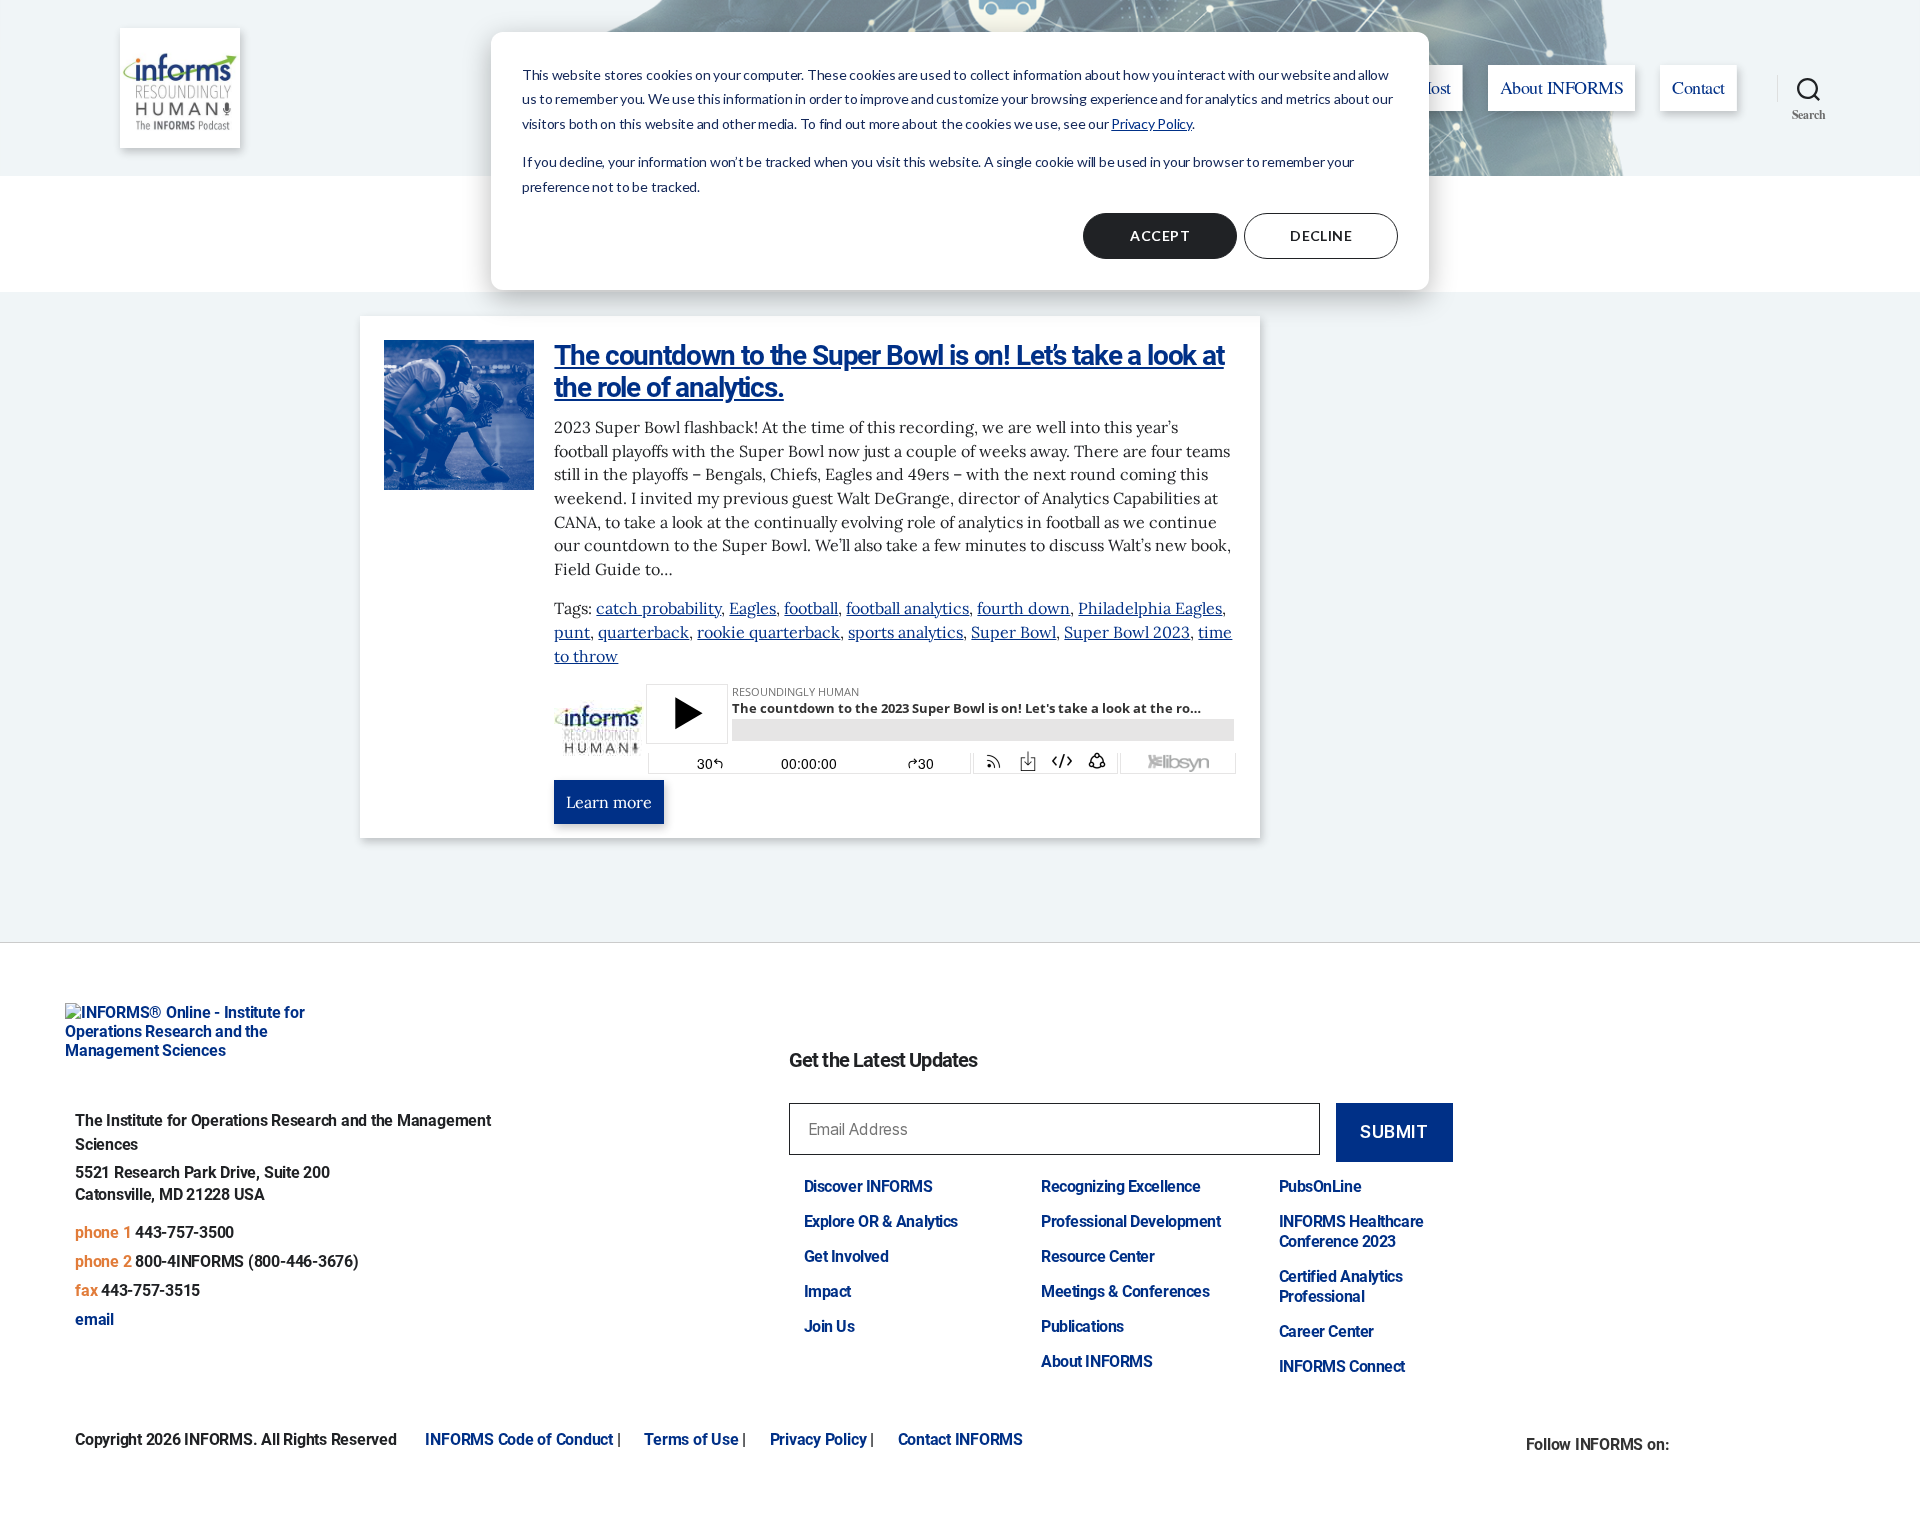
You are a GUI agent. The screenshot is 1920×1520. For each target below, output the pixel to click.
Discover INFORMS (868, 1186)
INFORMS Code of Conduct (518, 1439)
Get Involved (846, 1256)
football (811, 608)
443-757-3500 (184, 1232)
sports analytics (905, 632)
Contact (1698, 87)
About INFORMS (1562, 87)
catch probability (658, 608)
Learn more (609, 802)
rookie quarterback (768, 632)
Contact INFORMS (960, 1439)
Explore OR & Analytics (881, 1221)
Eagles (752, 608)
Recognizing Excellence (1120, 1186)
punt (572, 632)
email (94, 1319)
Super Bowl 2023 (1127, 632)
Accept (1160, 235)
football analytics (907, 608)
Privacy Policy (1151, 123)
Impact (827, 1291)
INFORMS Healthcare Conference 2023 (1351, 1231)
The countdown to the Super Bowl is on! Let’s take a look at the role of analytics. (888, 371)
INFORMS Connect (1342, 1366)
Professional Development (1130, 1221)
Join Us (829, 1326)
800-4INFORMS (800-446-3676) (247, 1261)
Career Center (1326, 1331)
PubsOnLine (1320, 1186)
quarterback (643, 632)
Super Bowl (1013, 632)
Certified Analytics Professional (1341, 1286)
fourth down (1023, 608)
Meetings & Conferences (1125, 1291)
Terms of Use (691, 1439)
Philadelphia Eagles (1150, 608)
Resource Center (1097, 1256)
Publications (1082, 1326)
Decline (1321, 235)
